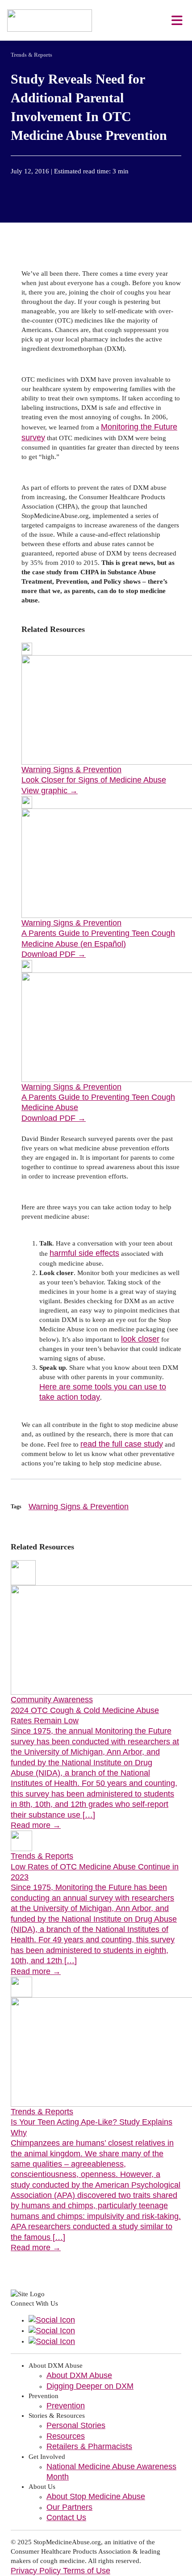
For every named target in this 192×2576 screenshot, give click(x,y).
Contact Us (66, 2517)
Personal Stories (76, 2425)
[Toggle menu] (177, 21)
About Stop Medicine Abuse (96, 2496)
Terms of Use (87, 2571)
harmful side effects (84, 1253)
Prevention (66, 2406)
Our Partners (69, 2507)
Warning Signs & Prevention (79, 1507)
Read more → (36, 1825)
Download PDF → (54, 954)
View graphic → (50, 791)
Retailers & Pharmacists (89, 2446)
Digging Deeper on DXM (90, 2386)
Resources (66, 2436)
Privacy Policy (37, 2571)
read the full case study (122, 1444)
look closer (140, 1339)
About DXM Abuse (79, 2375)
